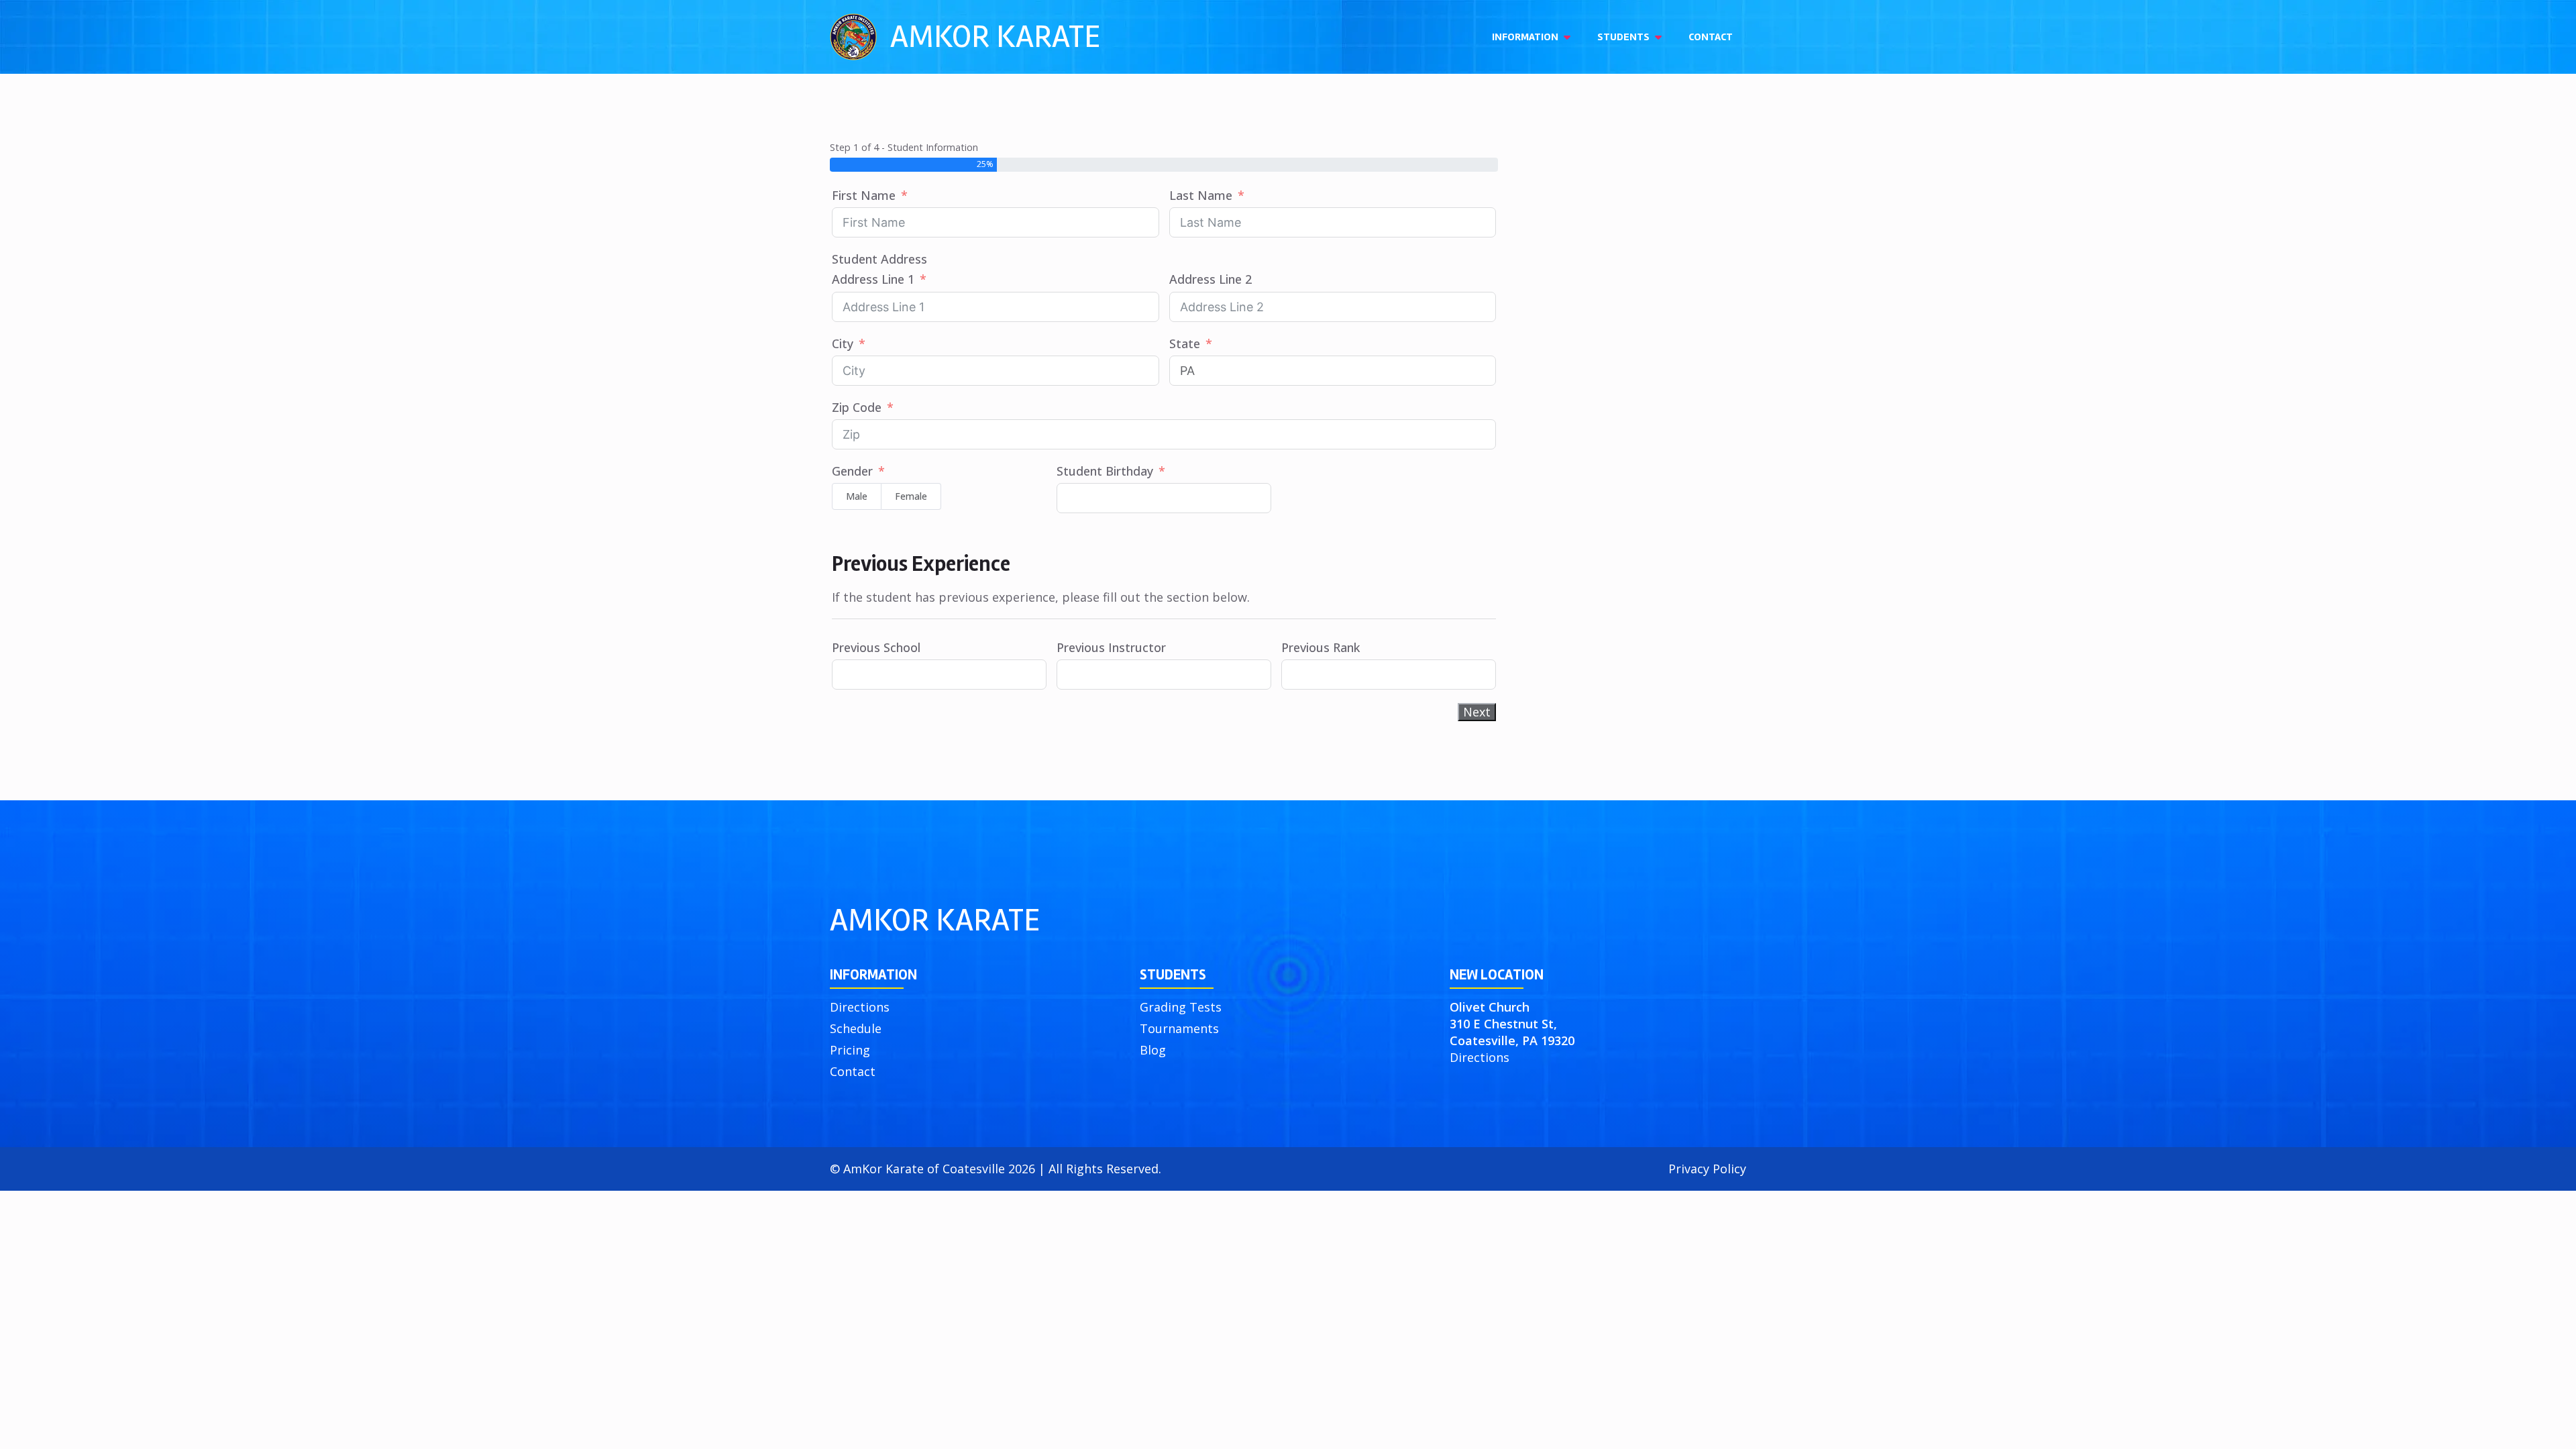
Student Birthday (1105, 471)
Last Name (1201, 195)
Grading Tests (1181, 1007)
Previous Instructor (1111, 647)
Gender (852, 471)
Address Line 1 (873, 279)
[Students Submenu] (1662, 37)
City (843, 343)
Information (1525, 37)
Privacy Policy (1707, 1169)
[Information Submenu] (1571, 37)
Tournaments (1179, 1028)
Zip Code (857, 407)
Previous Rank (1321, 647)
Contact (1711, 37)
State (1185, 343)
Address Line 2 (1211, 279)
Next (1477, 712)
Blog (1153, 1050)
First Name (864, 195)
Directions (860, 1007)
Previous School (876, 647)
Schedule (856, 1028)
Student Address (879, 259)
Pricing (850, 1050)
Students (1623, 37)
